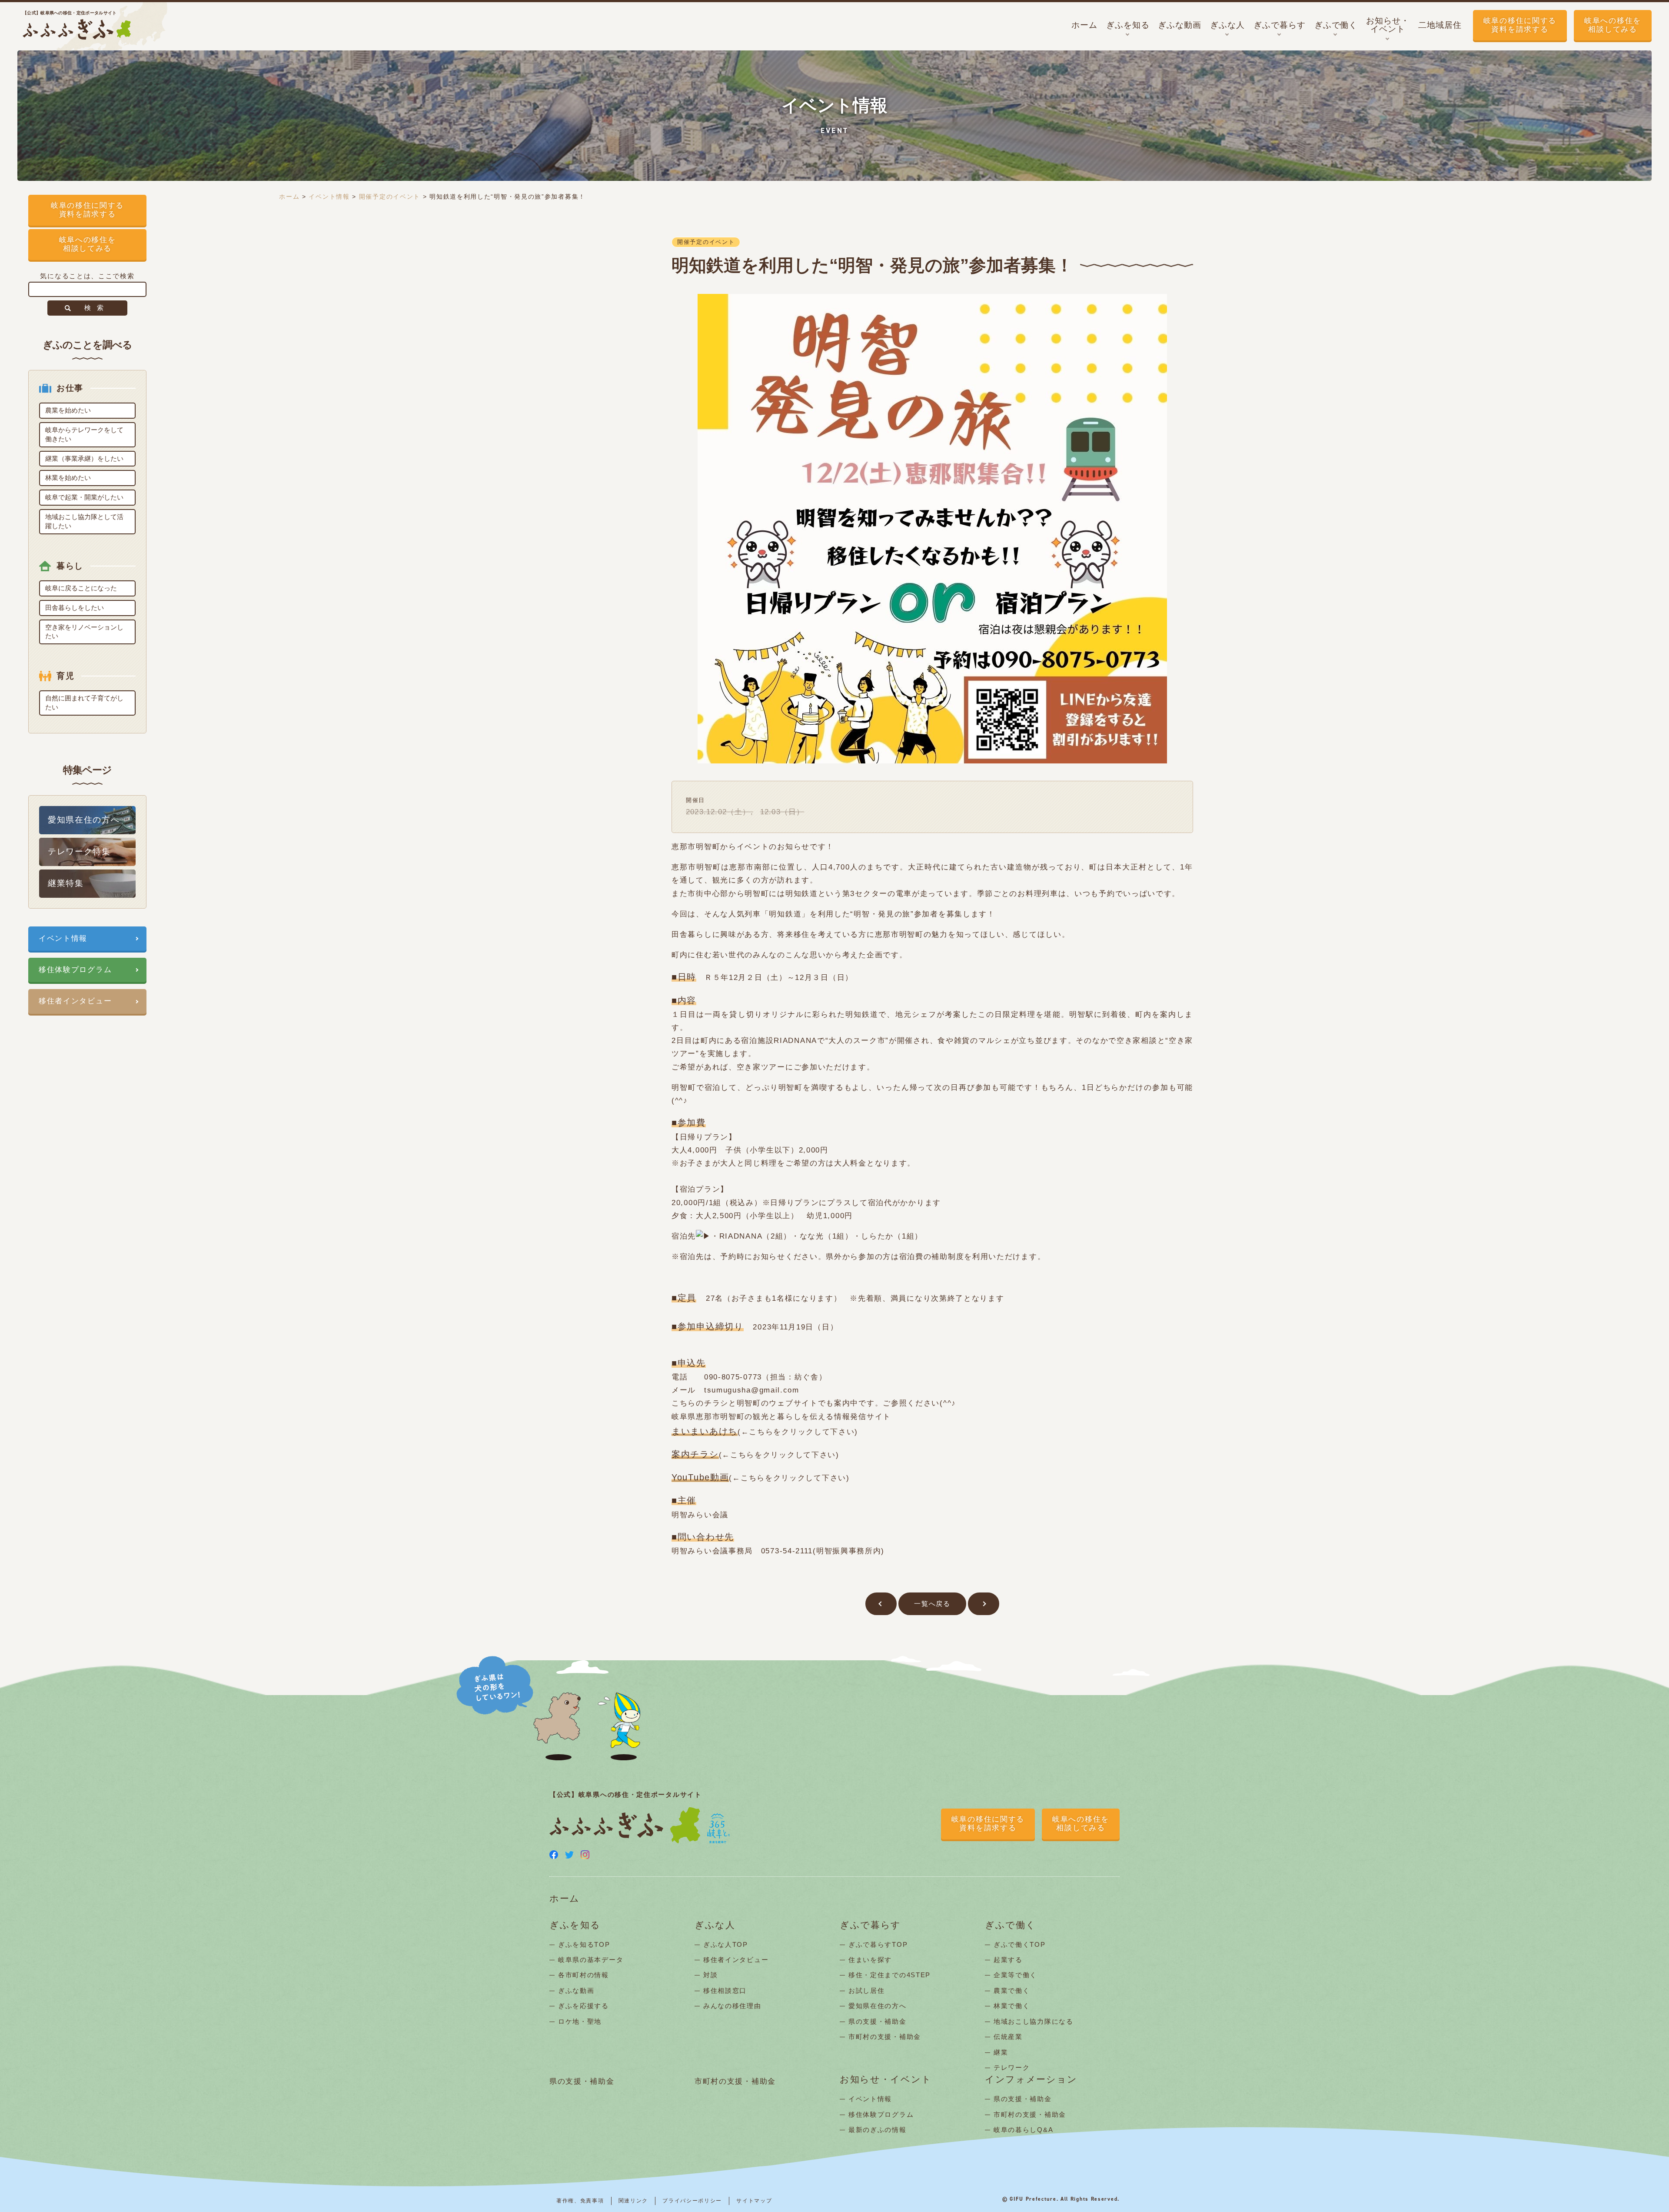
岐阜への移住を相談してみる (1613, 25)
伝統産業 (1008, 2037)
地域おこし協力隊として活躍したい (84, 521)
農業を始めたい (68, 410)
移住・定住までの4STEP (889, 1975)
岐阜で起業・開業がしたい (84, 497)
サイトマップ (754, 2201)
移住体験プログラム (75, 970)
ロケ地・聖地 (580, 2021)
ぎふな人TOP (726, 1944)
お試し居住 (867, 1990)
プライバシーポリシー (692, 2201)
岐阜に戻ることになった (81, 588)
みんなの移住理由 (732, 2006)
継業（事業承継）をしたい (84, 458)
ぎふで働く (1011, 1925)
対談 (710, 1975)
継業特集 (66, 883)
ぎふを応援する (583, 2006)
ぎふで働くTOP (1020, 1944)
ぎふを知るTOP (584, 1944)
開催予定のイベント (390, 197)
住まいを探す (870, 1960)
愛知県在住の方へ (84, 820)
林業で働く (1012, 2006)
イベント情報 (63, 938)
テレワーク (1012, 2067)
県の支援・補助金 (878, 2021)
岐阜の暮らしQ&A (1023, 2130)
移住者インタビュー (75, 1001)
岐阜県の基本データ (591, 1960)
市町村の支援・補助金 (885, 2037)
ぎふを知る (575, 1925)
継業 (1001, 2052)
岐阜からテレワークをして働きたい (84, 434)
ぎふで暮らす (870, 1925)
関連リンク (633, 2201)
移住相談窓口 (725, 1990)
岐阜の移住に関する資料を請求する (1520, 25)
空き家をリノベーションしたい (84, 632)
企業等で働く (1015, 1975)
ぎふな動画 (576, 1990)
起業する (1008, 1960)
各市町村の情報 (583, 1975)
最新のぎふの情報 (878, 2130)
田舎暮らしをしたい (75, 608)
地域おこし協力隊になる (1034, 2021)
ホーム (289, 197)
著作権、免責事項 (580, 2201)
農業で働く (1012, 1990)
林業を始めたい (68, 478)
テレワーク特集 (79, 851)
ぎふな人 (715, 1925)
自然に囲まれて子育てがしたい (84, 703)
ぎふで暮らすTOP (878, 1944)
